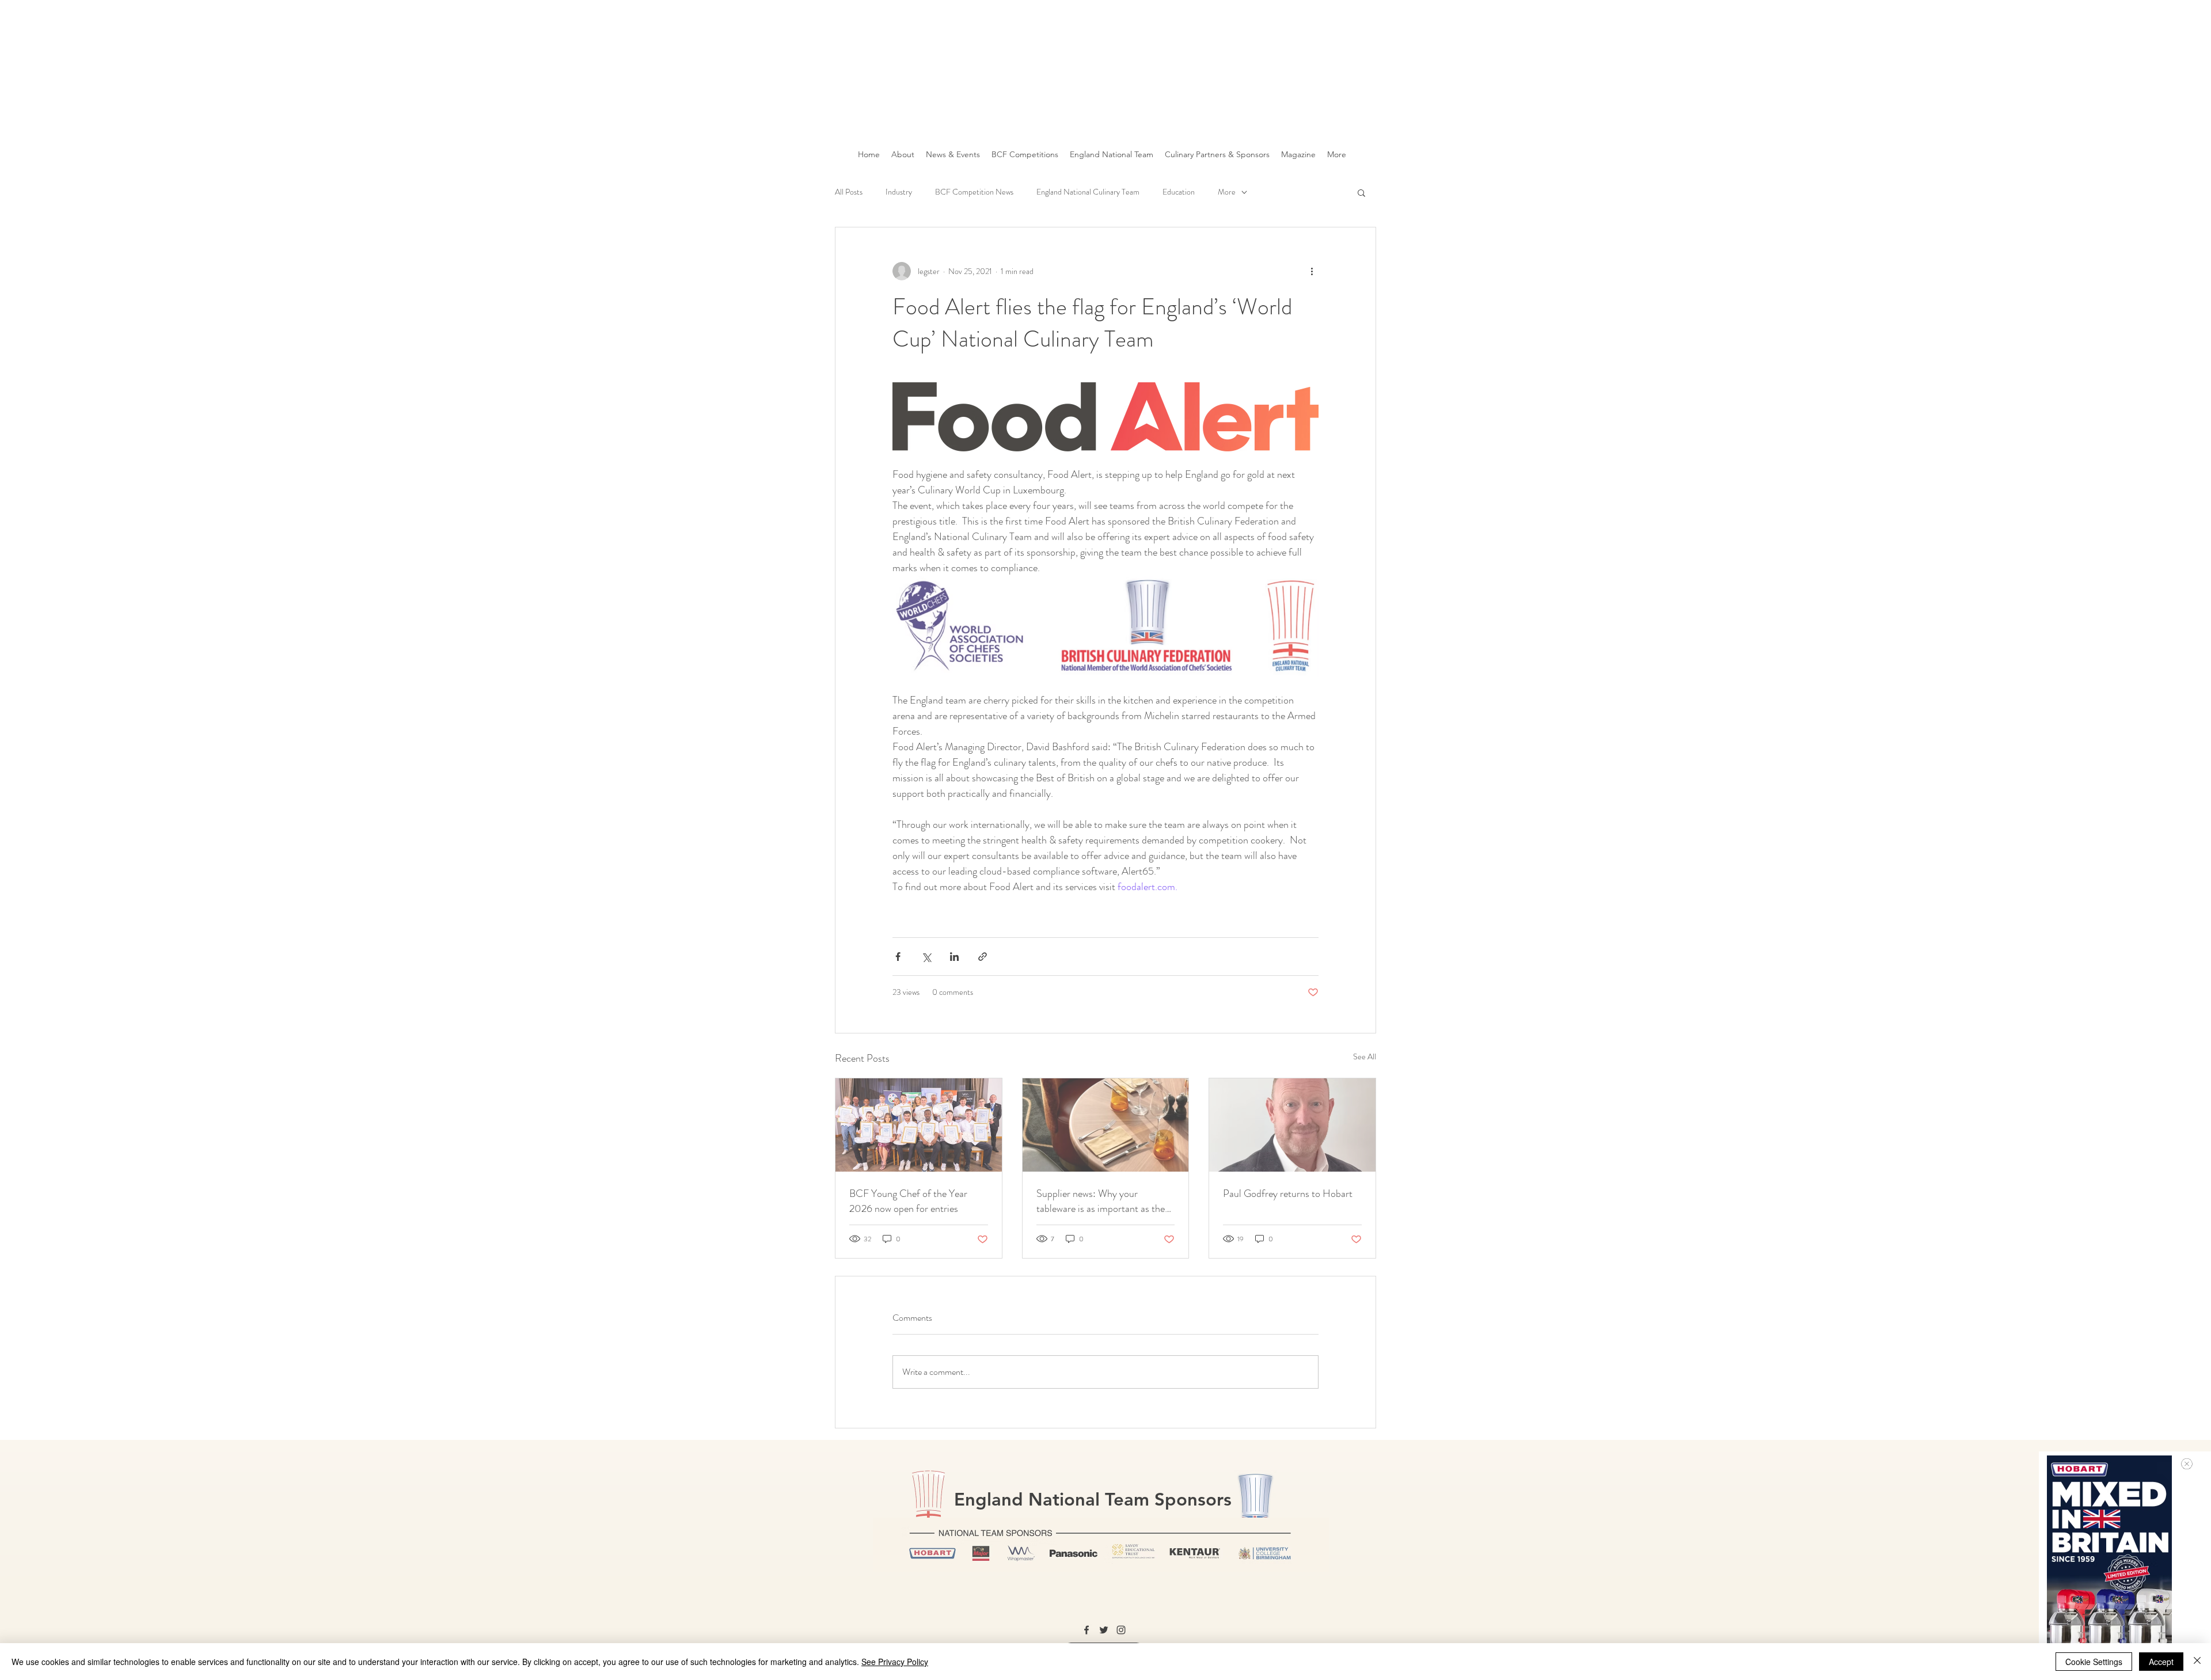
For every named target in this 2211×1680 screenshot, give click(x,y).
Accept (2161, 1662)
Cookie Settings (2094, 1662)
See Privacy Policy (895, 1662)
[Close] (2197, 1662)
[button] (2187, 1464)
